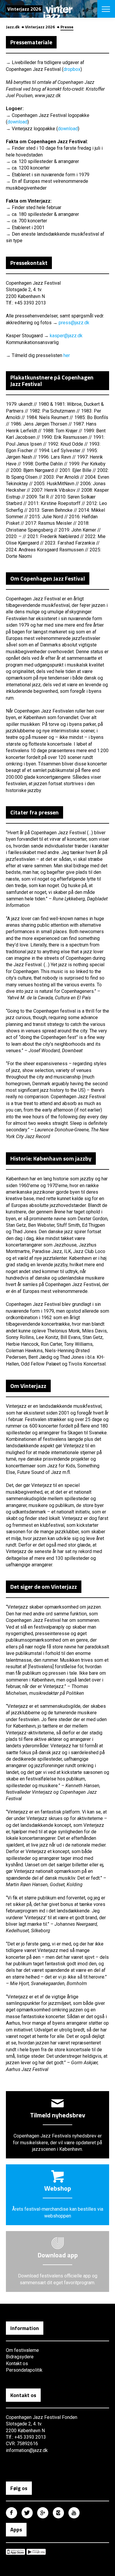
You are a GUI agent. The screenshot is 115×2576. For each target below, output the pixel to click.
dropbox (72, 69)
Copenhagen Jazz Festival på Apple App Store (15, 2552)
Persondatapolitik (24, 2370)
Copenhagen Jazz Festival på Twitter (27, 2513)
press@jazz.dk (74, 323)
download (17, 122)
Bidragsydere (20, 2357)
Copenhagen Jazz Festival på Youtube (74, 2513)
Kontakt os (17, 2364)
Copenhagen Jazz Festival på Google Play (36, 2552)
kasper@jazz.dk (66, 336)
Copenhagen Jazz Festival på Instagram (58, 2513)
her (67, 355)
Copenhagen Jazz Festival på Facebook (11, 2513)
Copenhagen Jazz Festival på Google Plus (43, 2513)
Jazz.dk (13, 27)
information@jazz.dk (27, 2450)
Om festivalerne (22, 2350)
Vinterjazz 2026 (40, 27)
